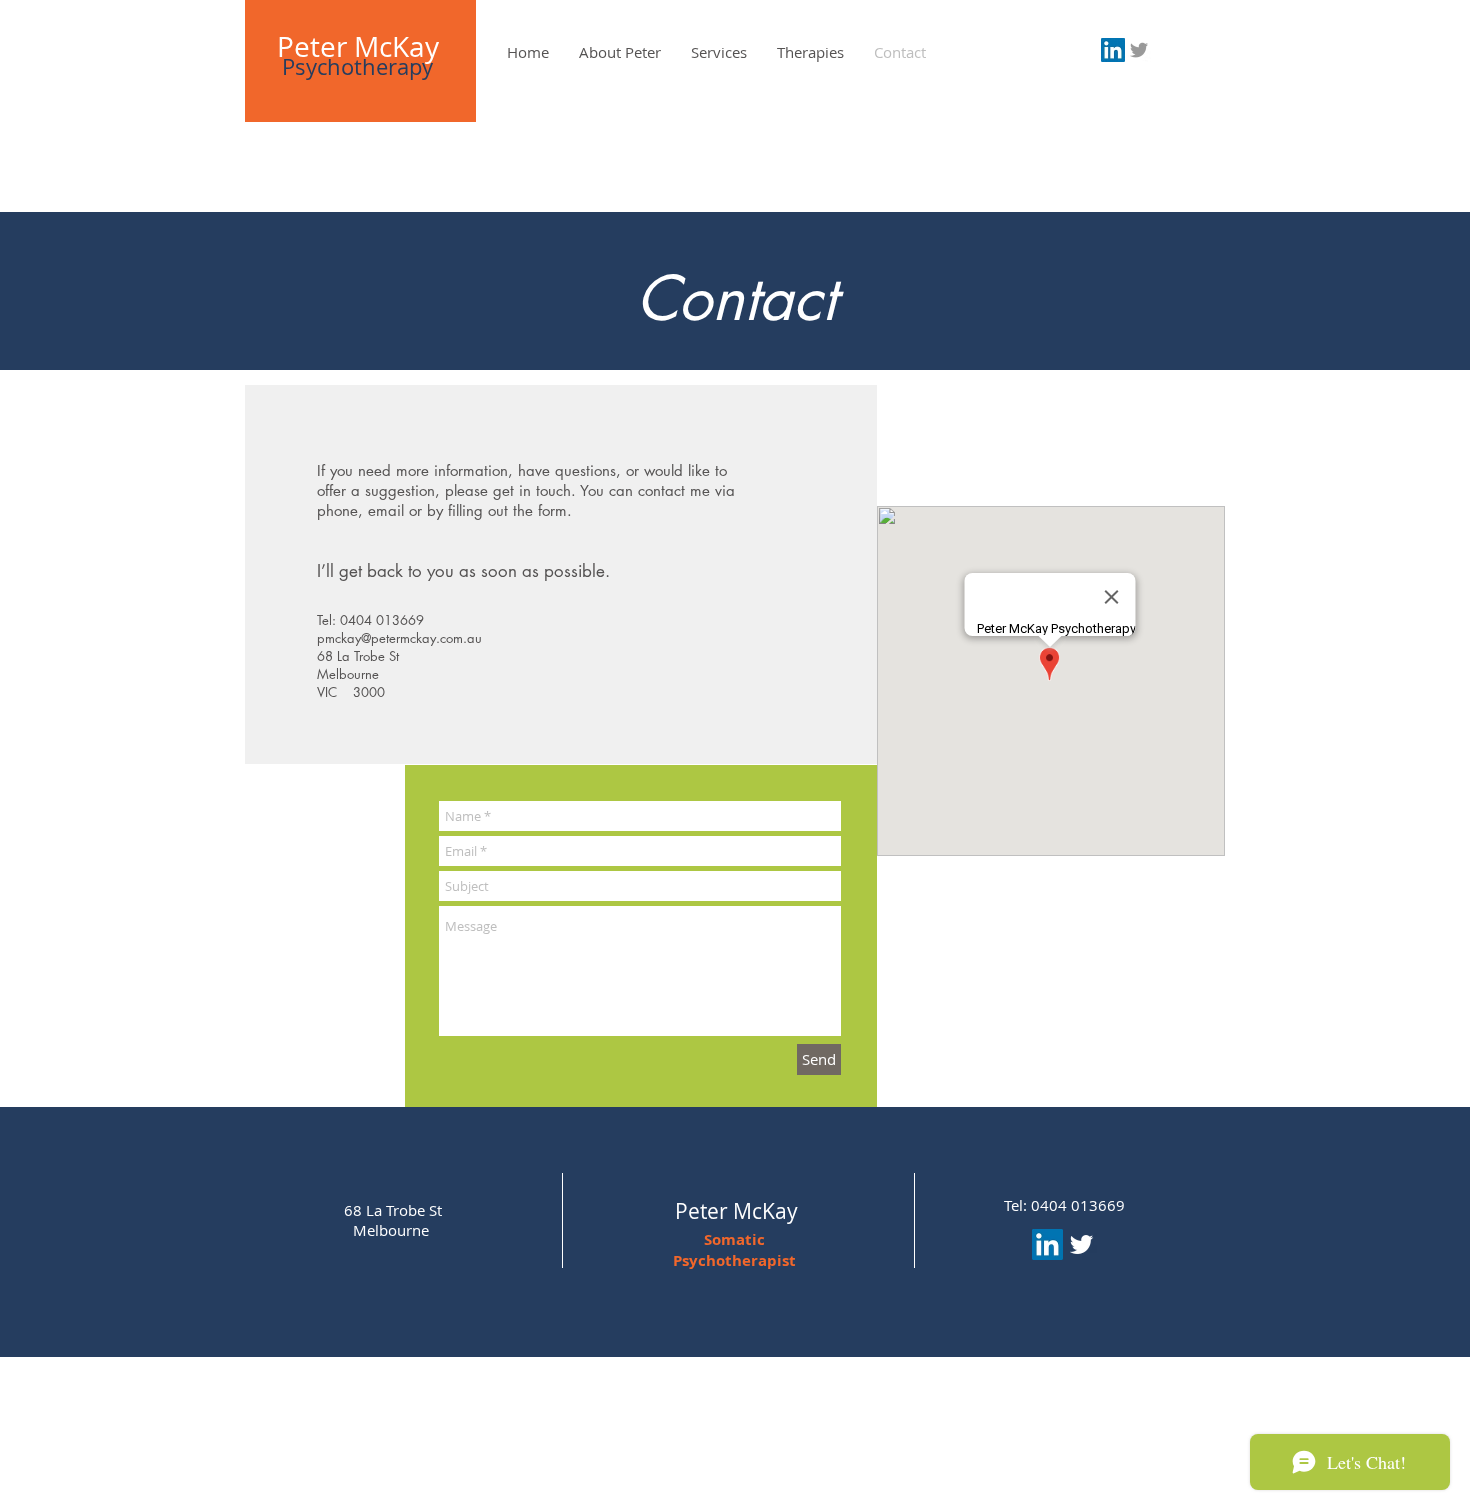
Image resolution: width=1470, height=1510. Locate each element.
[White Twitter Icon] (1081, 1244)
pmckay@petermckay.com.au (399, 638)
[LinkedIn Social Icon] (1113, 50)
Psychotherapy (357, 66)
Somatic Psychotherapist (734, 1250)
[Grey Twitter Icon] (1139, 50)
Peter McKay (358, 46)
